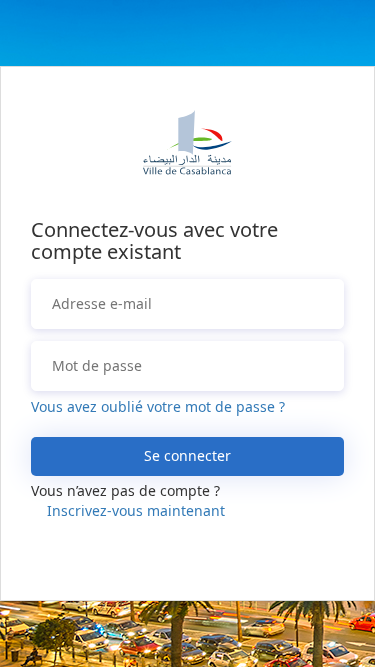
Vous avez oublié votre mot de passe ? (158, 406)
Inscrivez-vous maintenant (136, 510)
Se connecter (187, 455)
